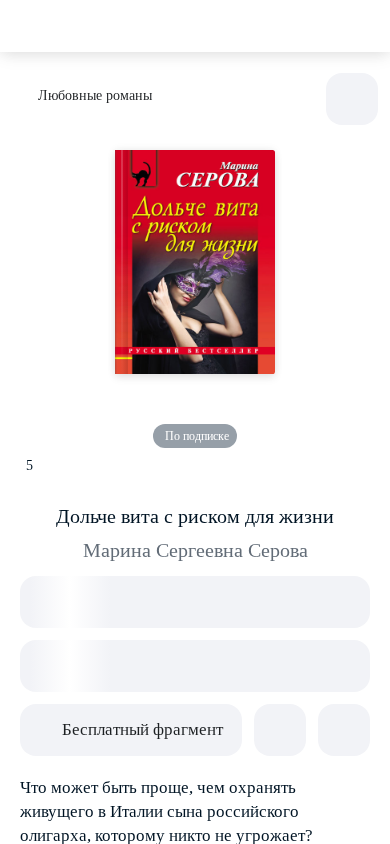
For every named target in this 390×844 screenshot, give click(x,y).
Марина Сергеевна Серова (195, 550)
